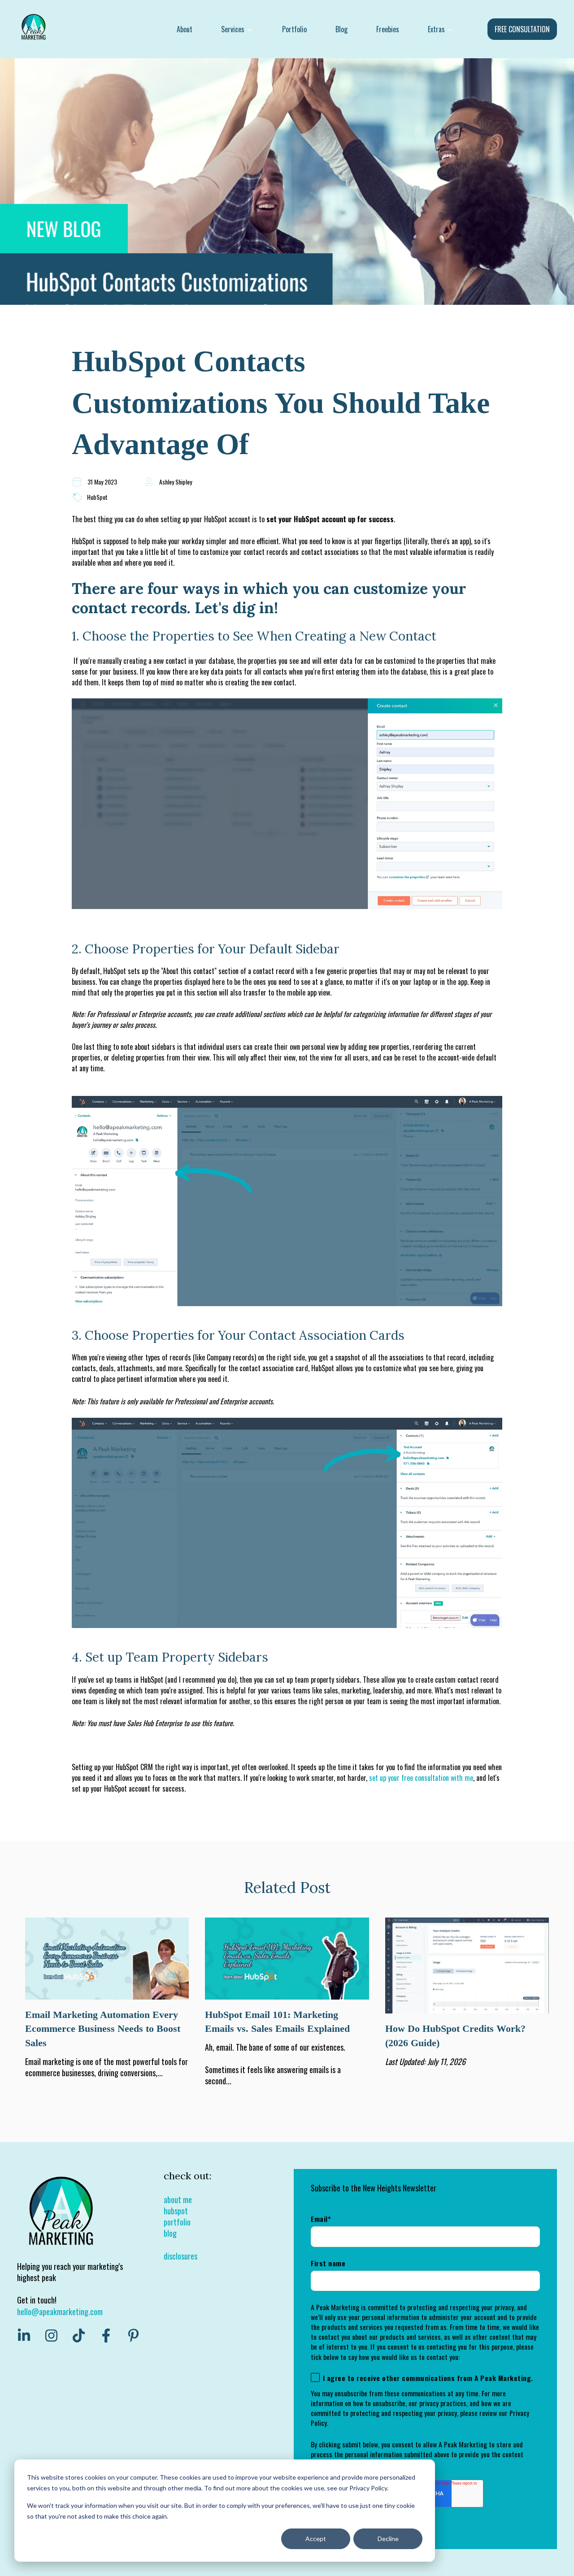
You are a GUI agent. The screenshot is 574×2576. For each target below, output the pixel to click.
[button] (287, 810)
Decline (388, 2539)
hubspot (176, 2211)
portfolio (177, 2222)
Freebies (388, 29)
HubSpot (97, 497)
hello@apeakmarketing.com (60, 2312)
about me (178, 2199)
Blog (341, 29)
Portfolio (294, 29)
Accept (316, 2539)
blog (170, 2233)
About (185, 29)
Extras (436, 29)
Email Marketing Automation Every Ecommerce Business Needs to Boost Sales (103, 2029)
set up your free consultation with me (421, 1778)
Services (233, 29)
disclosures (180, 2256)
